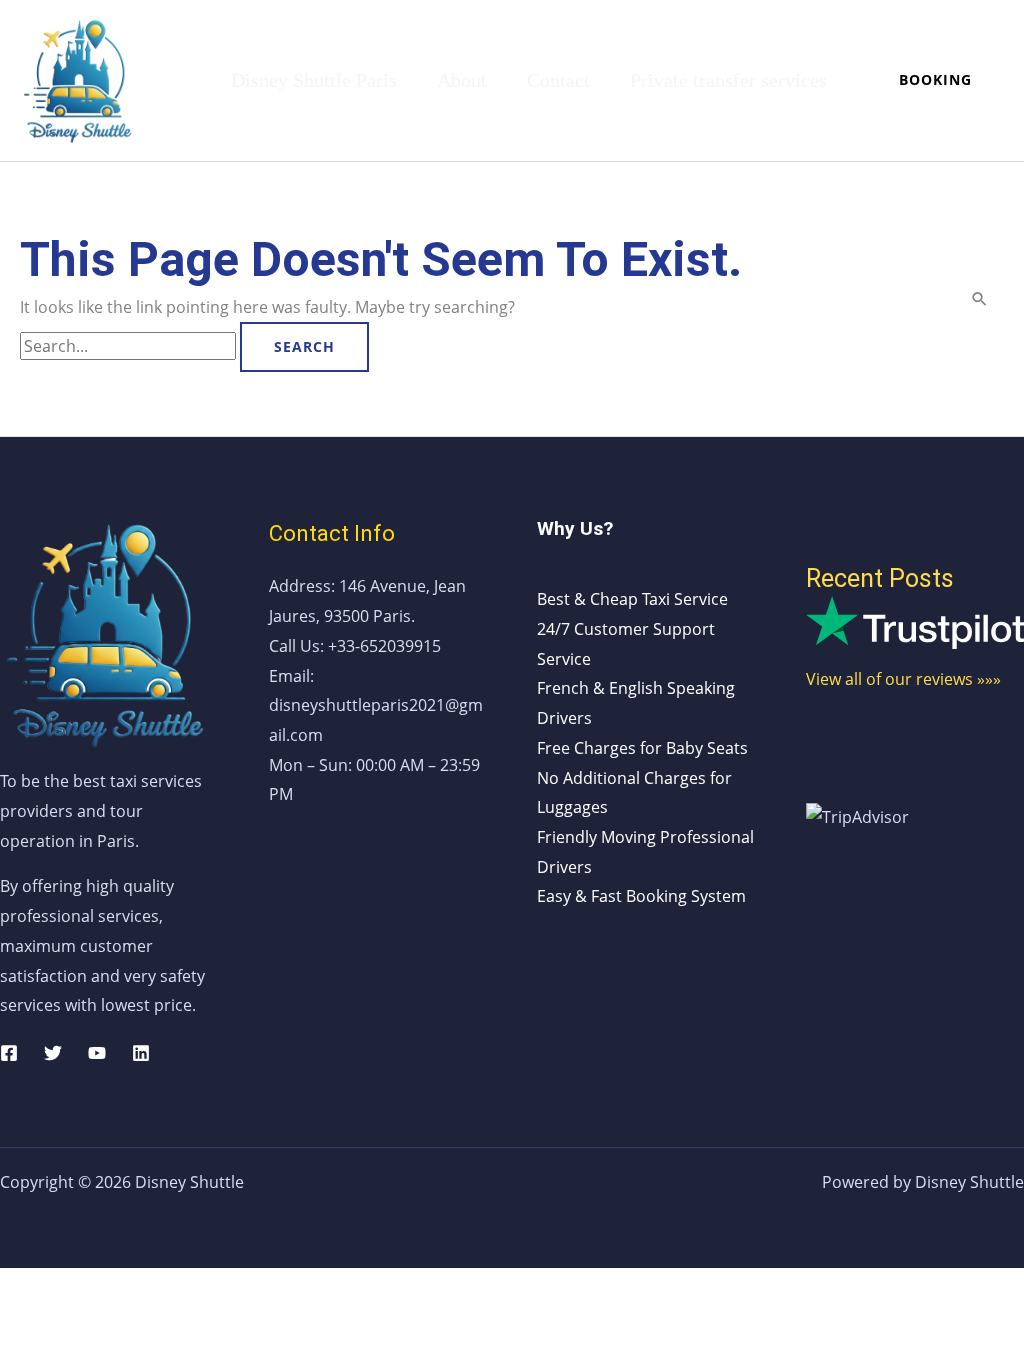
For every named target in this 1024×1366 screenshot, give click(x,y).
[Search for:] (130, 346)
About (462, 80)
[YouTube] (97, 1053)
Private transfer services (728, 80)
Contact (558, 80)
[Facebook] (9, 1053)
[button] (935, 80)
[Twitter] (53, 1053)
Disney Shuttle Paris (314, 80)
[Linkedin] (141, 1053)
